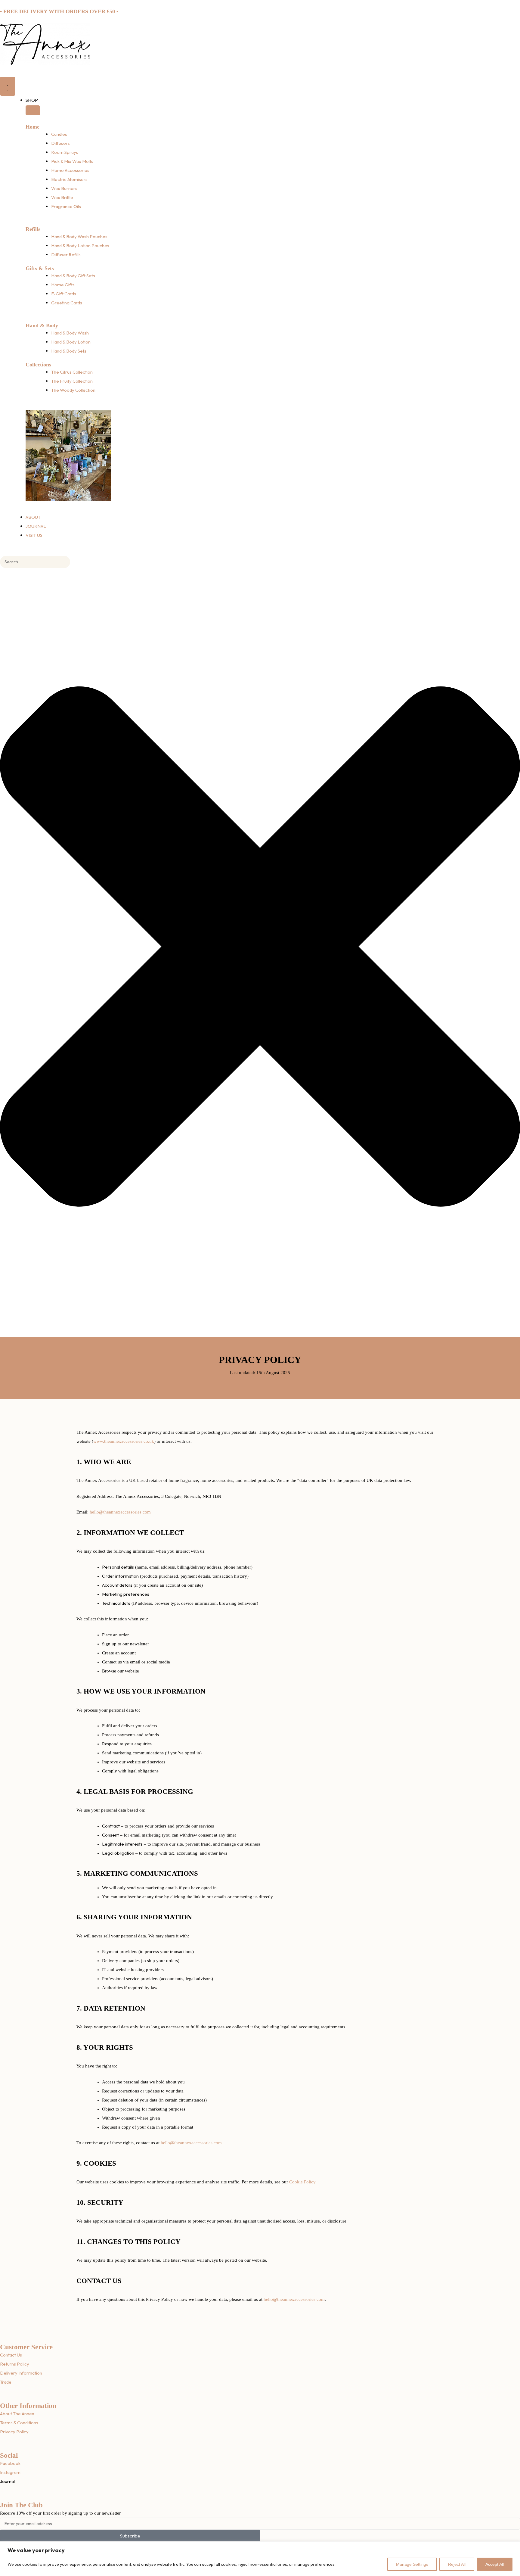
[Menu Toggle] (8, 86)
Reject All (457, 2564)
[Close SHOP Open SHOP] (33, 110)
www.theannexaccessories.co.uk (124, 1441)
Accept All (495, 2564)
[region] (260, 2559)
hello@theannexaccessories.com (120, 1512)
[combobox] (35, 562)
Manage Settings (412, 2564)
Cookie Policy (302, 2182)
